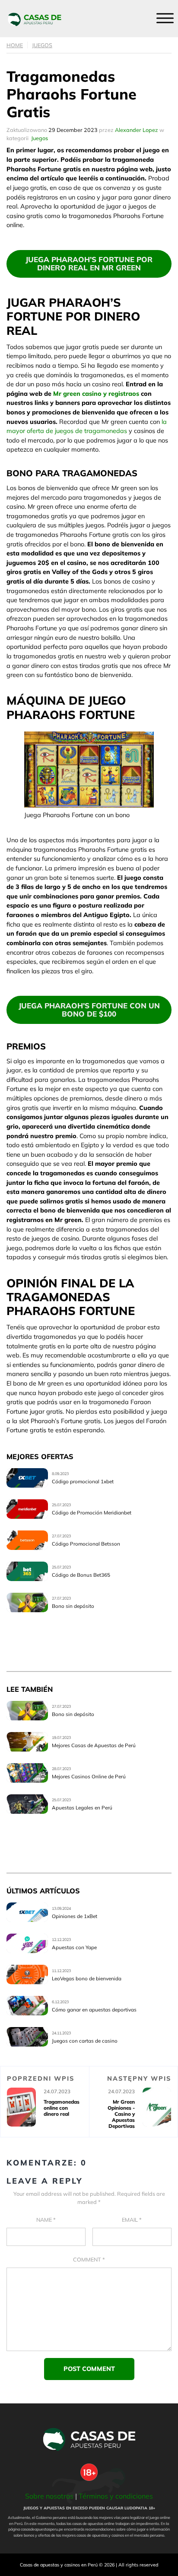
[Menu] (165, 18)
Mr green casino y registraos (96, 394)
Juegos (42, 45)
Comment (89, 2259)
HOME (15, 45)
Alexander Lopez (137, 130)
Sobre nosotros (49, 2496)
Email (132, 2220)
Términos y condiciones (116, 2496)
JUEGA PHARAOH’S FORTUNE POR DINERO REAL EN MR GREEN (89, 263)
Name (46, 2220)
